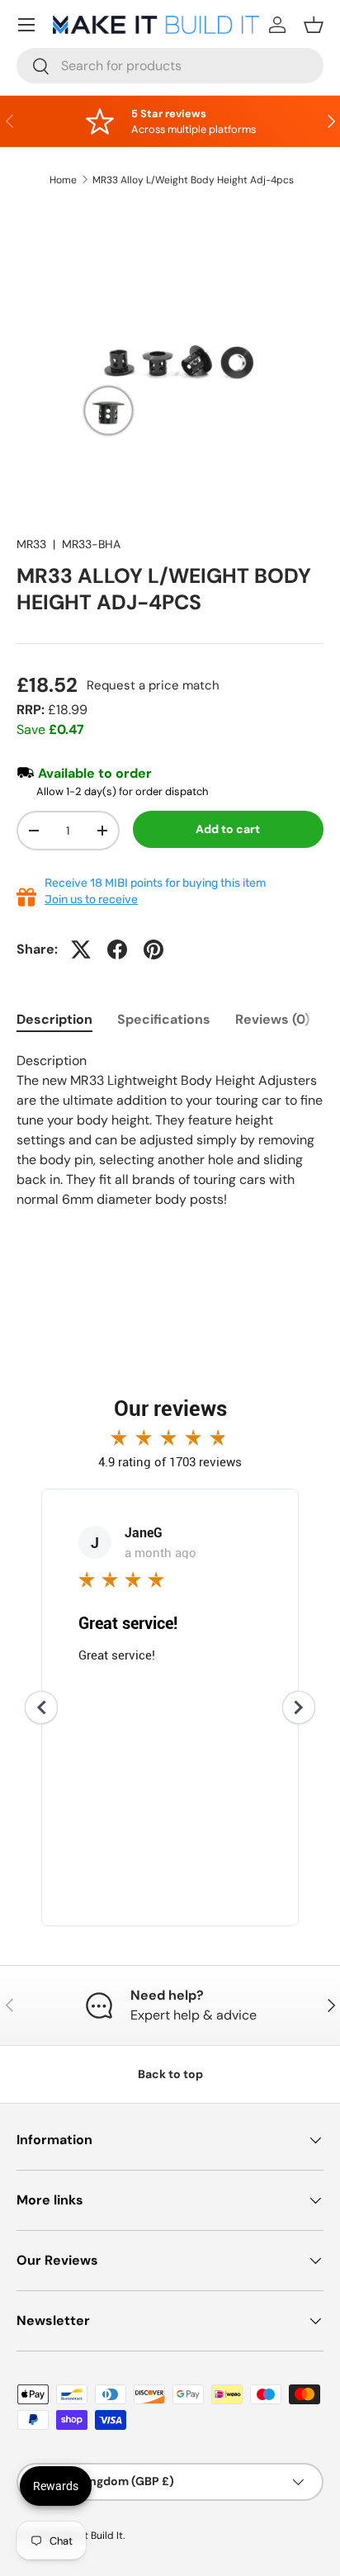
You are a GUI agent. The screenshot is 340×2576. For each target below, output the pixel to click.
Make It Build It (89, 2536)
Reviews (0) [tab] (272, 1019)
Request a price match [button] (153, 685)
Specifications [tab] (164, 1019)
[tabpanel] (170, 1130)
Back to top (170, 2074)
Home (63, 180)
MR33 (31, 544)
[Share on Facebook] (117, 949)
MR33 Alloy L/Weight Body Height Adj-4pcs (193, 180)
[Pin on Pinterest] (153, 949)
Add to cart (228, 829)
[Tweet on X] (81, 949)
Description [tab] (54, 1019)
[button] (314, 25)
